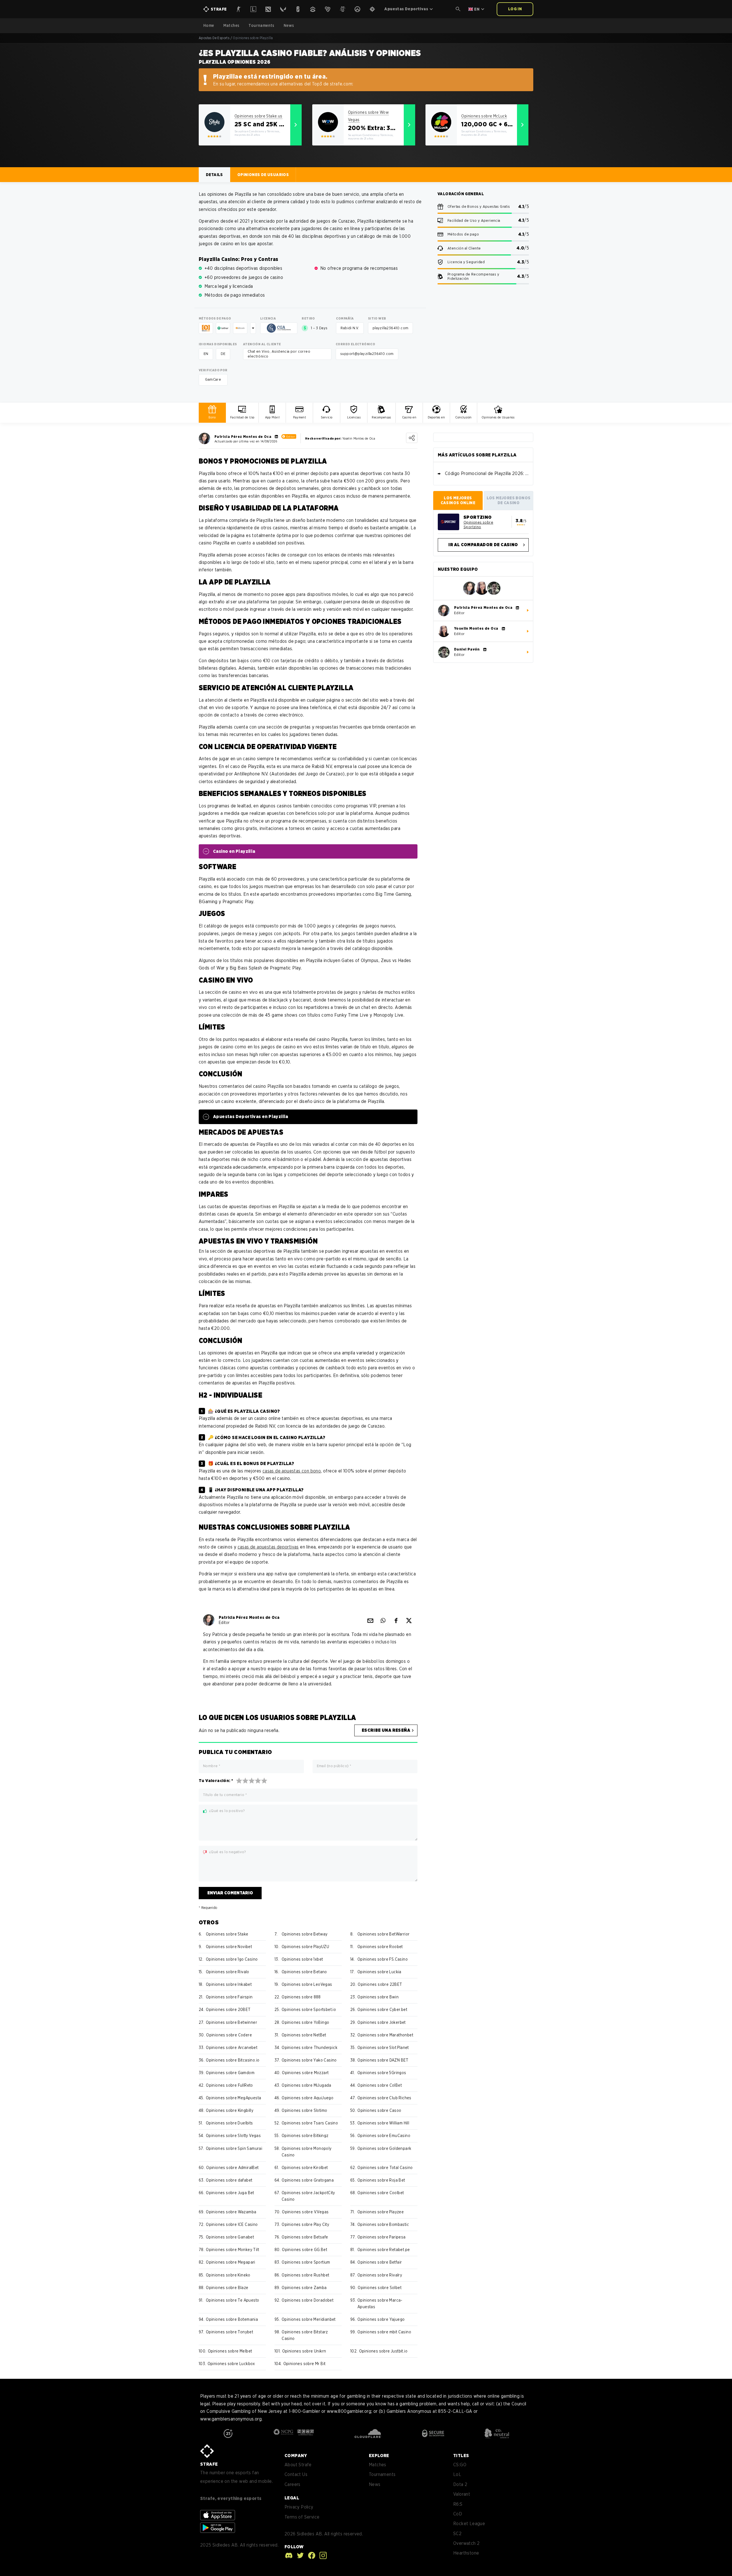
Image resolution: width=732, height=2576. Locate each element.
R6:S (458, 2504)
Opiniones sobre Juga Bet (230, 2193)
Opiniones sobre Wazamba (231, 2212)
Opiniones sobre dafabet (229, 2180)
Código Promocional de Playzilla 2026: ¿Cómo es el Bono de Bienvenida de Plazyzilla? (487, 473)
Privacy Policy (299, 2507)
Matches (231, 25)
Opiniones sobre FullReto (229, 2085)
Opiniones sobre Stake (227, 1934)
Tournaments (261, 25)
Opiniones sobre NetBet (304, 2035)
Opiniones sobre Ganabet (230, 2237)
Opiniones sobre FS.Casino (383, 1959)
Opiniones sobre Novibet (229, 1947)
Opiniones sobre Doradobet (308, 2300)
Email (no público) (334, 1766)
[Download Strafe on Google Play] (218, 2528)
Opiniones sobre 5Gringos (382, 2073)
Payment (300, 417)
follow (294, 2547)
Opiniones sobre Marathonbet (385, 2035)
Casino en (409, 417)
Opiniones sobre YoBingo (305, 2022)
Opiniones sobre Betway (305, 1934)
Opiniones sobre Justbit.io (383, 2351)
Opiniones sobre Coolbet (381, 2193)
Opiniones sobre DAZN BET (383, 2060)
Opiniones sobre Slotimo (304, 2110)
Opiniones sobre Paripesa (382, 2237)
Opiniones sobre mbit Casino (384, 2332)
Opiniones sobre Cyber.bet (382, 2010)
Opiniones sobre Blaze (227, 2288)
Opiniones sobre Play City (305, 2224)
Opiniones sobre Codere (229, 2035)
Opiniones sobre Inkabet (229, 1984)
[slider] (252, 1780)
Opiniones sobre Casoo (379, 2110)
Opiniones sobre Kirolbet (305, 2168)
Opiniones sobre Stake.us (258, 116)
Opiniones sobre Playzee (381, 2212)
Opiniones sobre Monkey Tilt (232, 2250)
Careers (293, 2484)
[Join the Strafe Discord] (289, 2555)
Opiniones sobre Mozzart (305, 2073)
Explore (379, 2456)
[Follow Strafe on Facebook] (310, 2555)
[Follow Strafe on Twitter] (299, 2555)
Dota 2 (460, 2484)
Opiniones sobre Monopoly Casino (307, 2152)
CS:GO (460, 2465)
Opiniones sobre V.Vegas (305, 2212)
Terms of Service (302, 2517)
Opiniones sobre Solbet (380, 2288)
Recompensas (381, 417)
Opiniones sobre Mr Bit (305, 2364)
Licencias (354, 417)
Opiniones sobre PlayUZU (305, 1947)
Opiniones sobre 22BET (380, 1984)
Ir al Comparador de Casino (483, 545)
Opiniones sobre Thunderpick (310, 2048)
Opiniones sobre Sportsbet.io (309, 2010)
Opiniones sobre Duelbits (229, 2123)
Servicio (327, 417)
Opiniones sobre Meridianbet (309, 2319)
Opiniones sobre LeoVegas (307, 1984)
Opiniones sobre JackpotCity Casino (308, 2196)
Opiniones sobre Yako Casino (309, 2060)
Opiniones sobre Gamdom (230, 2073)
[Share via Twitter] (409, 1620)
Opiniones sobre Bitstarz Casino (305, 2335)
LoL (457, 2474)
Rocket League (469, 2524)
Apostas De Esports (214, 38)
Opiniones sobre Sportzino (478, 525)
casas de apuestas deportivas (268, 1547)
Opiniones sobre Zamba (304, 2288)
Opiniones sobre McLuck (484, 116)
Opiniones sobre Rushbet (305, 2275)
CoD (458, 2514)
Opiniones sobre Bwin (378, 1997)
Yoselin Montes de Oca (476, 628)
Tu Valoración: (216, 1781)
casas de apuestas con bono (292, 1471)
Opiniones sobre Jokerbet (382, 2022)
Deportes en (436, 417)
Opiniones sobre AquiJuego (308, 2098)
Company (296, 2456)
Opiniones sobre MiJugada (307, 2085)
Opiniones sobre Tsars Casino (310, 2123)
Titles (461, 2456)
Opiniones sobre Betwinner (231, 2022)
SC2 (457, 2534)
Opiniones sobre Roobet (380, 1947)
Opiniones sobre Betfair (380, 2262)
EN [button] (477, 9)
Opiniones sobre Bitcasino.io (233, 2060)
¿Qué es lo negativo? (228, 1852)
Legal (292, 2498)
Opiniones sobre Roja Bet (381, 2180)
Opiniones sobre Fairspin (229, 1997)
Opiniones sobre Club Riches (384, 2098)
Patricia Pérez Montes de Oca (243, 437)
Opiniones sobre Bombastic (383, 2224)
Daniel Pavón (467, 649)
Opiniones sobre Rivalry (380, 2275)
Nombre (212, 1766)
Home (209, 25)
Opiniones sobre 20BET (228, 2010)
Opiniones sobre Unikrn (304, 2351)
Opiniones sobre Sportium (306, 2262)
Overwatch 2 (466, 2543)
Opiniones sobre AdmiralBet (232, 2168)
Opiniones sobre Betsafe (305, 2237)
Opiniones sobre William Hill (383, 2123)
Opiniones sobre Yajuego (381, 2319)
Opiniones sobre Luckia (379, 1972)
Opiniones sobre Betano (304, 1972)
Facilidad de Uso (242, 417)
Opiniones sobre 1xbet (302, 1959)
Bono (212, 417)
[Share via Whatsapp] (383, 1620)
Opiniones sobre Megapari (231, 2262)
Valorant (462, 2494)
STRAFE (209, 2464)
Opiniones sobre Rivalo (228, 1972)
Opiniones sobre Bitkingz (305, 2136)
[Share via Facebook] (396, 1620)
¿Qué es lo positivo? (227, 1811)
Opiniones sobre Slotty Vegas (233, 2136)
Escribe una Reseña (386, 1730)
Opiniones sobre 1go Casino (232, 1959)
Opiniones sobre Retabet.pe (384, 2250)
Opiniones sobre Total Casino (385, 2168)
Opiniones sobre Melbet (230, 2351)
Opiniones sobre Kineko (228, 2275)
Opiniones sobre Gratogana (308, 2180)
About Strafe (298, 2465)
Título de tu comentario (225, 1795)
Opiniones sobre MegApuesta (233, 2098)
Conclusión (463, 417)
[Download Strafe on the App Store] (218, 2515)
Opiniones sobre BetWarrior (383, 1934)
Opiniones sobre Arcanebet (232, 2048)
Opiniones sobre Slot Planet (383, 2048)
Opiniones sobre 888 (301, 1997)
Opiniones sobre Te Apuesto (232, 2300)
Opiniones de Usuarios (498, 417)
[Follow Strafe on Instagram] (322, 2555)
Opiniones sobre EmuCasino (384, 2136)
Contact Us (296, 2474)
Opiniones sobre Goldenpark (384, 2148)
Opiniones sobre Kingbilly (230, 2110)
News (289, 25)
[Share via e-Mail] (370, 1620)
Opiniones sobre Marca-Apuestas (380, 2303)
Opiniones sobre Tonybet (229, 2332)
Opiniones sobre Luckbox (231, 2364)
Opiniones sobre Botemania (232, 2319)
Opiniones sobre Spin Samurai (234, 2148)
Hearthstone (466, 2553)
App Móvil (272, 417)
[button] (458, 9)
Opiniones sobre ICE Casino (232, 2224)
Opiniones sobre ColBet (380, 2085)
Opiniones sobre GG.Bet (305, 2250)
